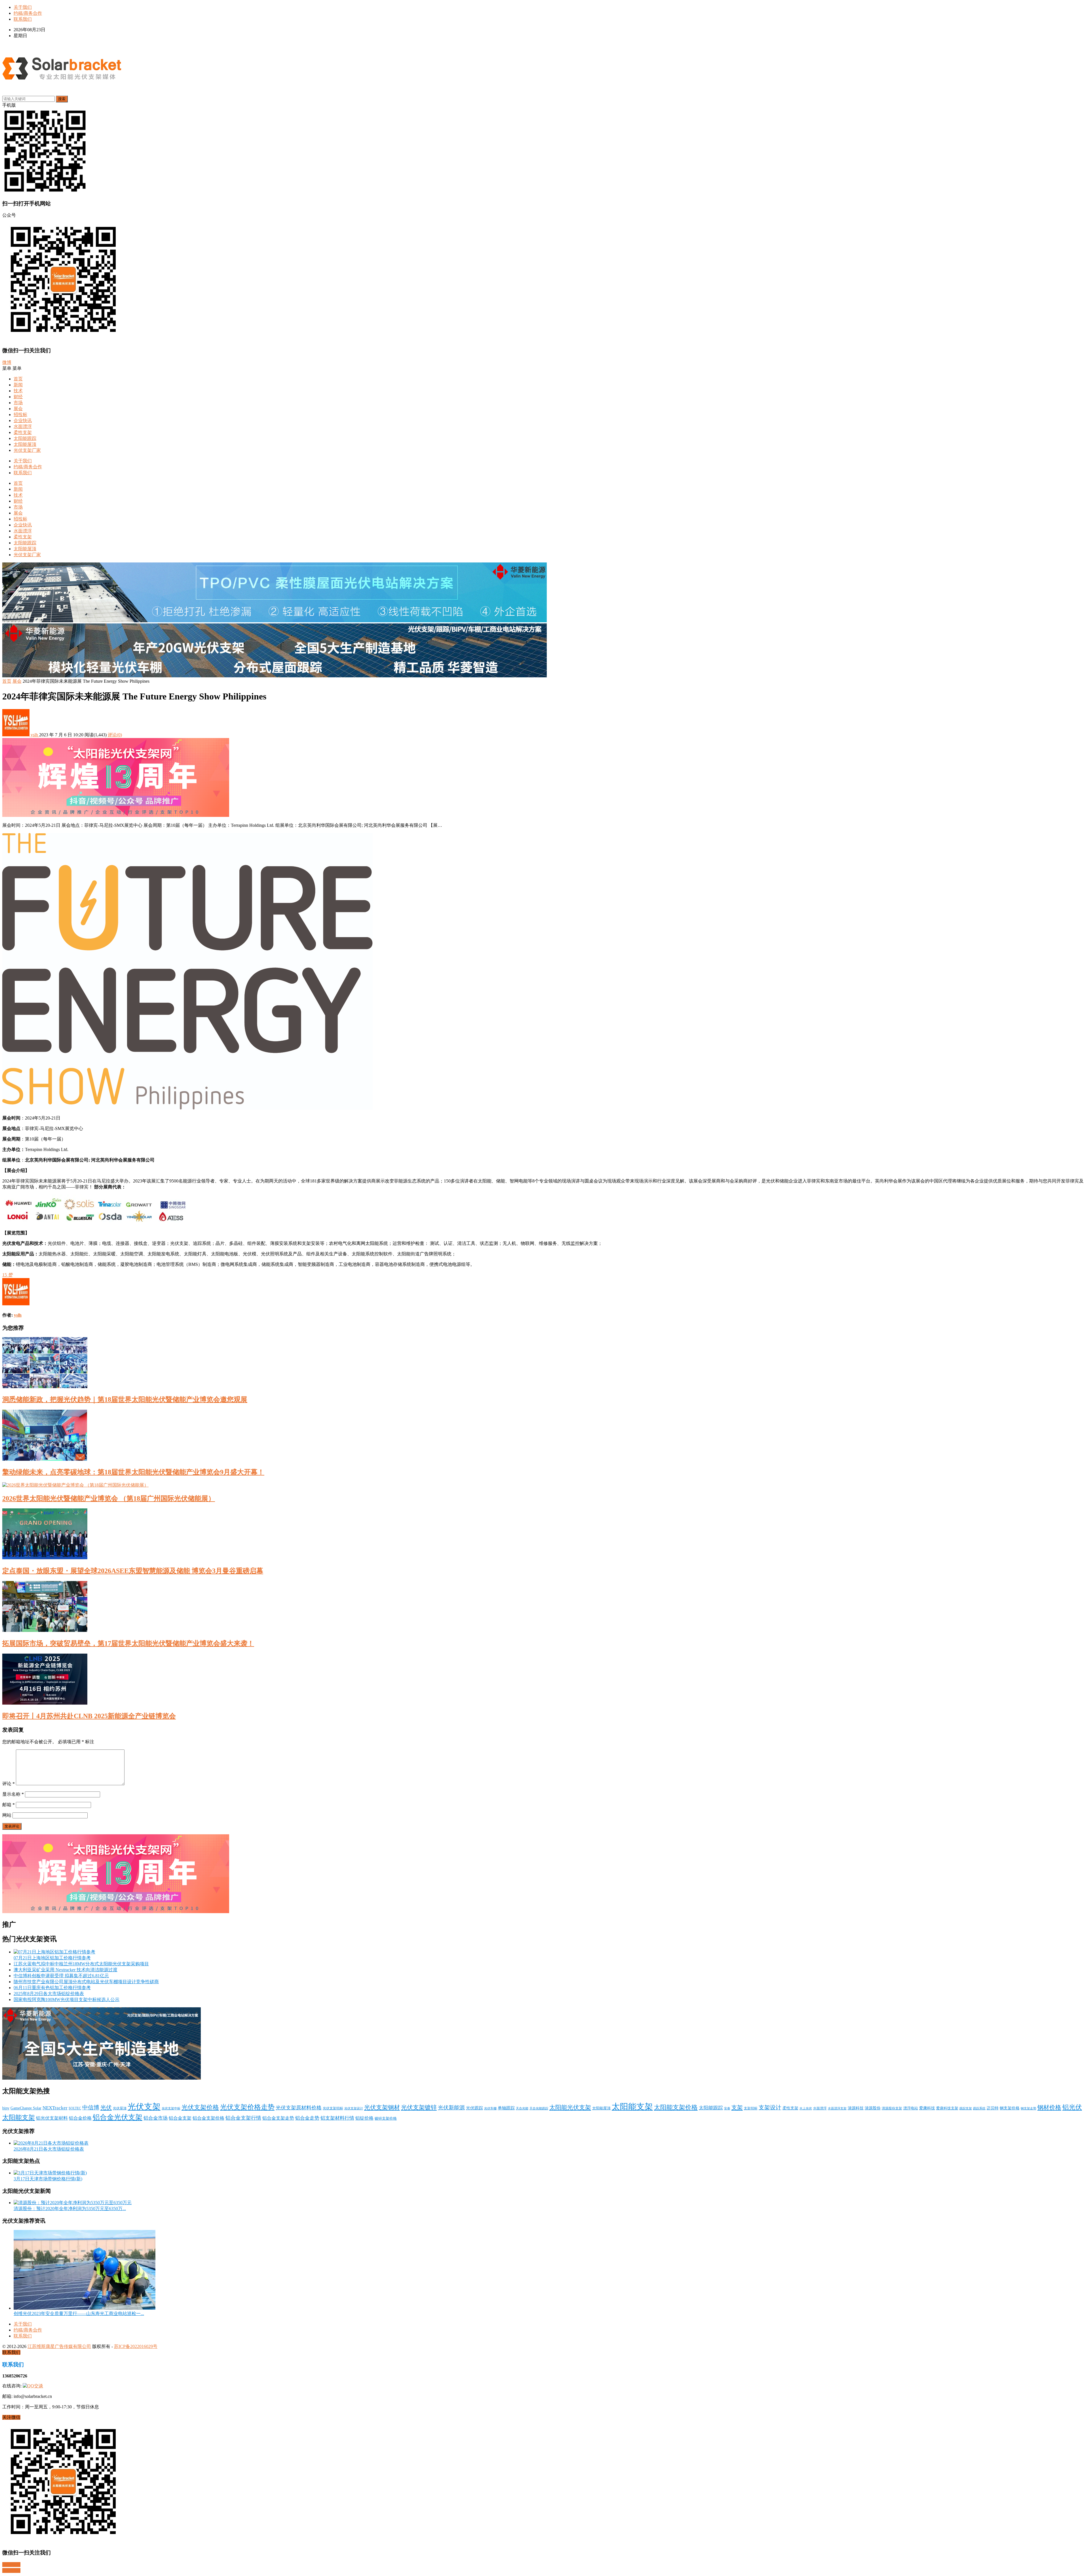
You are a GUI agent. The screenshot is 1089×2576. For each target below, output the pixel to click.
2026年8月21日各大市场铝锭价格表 (49, 2149)
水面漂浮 (23, 426)
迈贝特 (993, 2108)
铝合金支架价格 (208, 2118)
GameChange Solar (26, 2108)
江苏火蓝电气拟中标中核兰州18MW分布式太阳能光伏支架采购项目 (81, 1964)
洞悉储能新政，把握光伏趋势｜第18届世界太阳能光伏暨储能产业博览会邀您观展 (125, 1399)
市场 (18, 403)
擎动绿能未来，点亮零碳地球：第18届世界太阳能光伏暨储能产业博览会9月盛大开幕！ (133, 1472)
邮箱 (9, 1805)
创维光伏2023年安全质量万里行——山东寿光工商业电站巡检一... (79, 2313)
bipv (6, 2108)
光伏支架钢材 (382, 2107)
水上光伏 (806, 2108)
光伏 (106, 2107)
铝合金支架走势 (278, 2118)
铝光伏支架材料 (52, 2118)
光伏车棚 (490, 2108)
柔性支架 (23, 432)
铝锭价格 (364, 2118)
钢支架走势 (1028, 2108)
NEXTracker (55, 2108)
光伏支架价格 (200, 2107)
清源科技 (856, 2108)
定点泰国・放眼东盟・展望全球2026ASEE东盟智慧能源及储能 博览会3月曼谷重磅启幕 (133, 1571)
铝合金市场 (156, 2118)
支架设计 (770, 2108)
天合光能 (522, 2108)
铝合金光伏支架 (118, 2117)
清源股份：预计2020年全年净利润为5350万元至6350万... (70, 2209)
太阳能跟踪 (25, 438)
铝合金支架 (180, 2118)
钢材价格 (1049, 2107)
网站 (7, 1815)
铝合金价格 (80, 2118)
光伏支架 (144, 2107)
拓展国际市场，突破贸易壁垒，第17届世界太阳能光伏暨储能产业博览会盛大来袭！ (128, 1643)
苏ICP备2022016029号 (136, 2346)
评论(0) (115, 735)
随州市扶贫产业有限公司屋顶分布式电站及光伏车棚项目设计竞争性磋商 (86, 1982)
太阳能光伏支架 (570, 2107)
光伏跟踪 (474, 2108)
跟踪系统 (979, 2108)
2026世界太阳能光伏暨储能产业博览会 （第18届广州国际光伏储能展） (109, 1498)
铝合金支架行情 (243, 2118)
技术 (18, 391)
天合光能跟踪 (539, 2108)
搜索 (62, 99)
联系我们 (23, 19)
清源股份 (873, 2108)
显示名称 (13, 1794)
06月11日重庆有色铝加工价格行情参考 (52, 1988)
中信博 (91, 2107)
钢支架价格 (1010, 2108)
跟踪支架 (966, 2108)
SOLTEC (75, 2108)
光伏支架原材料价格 (299, 2108)
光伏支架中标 (171, 2108)
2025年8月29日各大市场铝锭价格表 (49, 1994)
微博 (7, 362)
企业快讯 (23, 420)
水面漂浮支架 (837, 2108)
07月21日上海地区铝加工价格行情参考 (52, 1958)
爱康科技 (927, 2108)
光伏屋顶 (120, 2108)
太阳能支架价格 (676, 2107)
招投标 (20, 415)
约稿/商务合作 (28, 13)
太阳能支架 (632, 2107)
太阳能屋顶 (25, 444)
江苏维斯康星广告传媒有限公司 (59, 2346)
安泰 (727, 2108)
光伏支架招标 (333, 2108)
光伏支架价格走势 (247, 2107)
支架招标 (751, 2108)
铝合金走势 (307, 2118)
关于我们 (23, 7)
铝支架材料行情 (337, 2118)
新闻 (18, 385)
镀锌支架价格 (386, 2118)
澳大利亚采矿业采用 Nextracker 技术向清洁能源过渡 (66, 1970)
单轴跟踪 (506, 2108)
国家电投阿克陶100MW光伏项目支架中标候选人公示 (67, 2000)
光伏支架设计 (354, 2108)
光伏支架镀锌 (419, 2107)
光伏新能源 (451, 2108)
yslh (34, 735)
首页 (18, 379)
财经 (18, 397)
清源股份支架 (892, 2108)
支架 (737, 2107)
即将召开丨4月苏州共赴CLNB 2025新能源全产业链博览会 (89, 1716)
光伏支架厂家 (27, 450)
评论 (9, 1784)
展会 (18, 409)
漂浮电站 (911, 2108)
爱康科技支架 (947, 2108)
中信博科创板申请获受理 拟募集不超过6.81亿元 (61, 1976)
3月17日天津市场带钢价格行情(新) (48, 2179)
